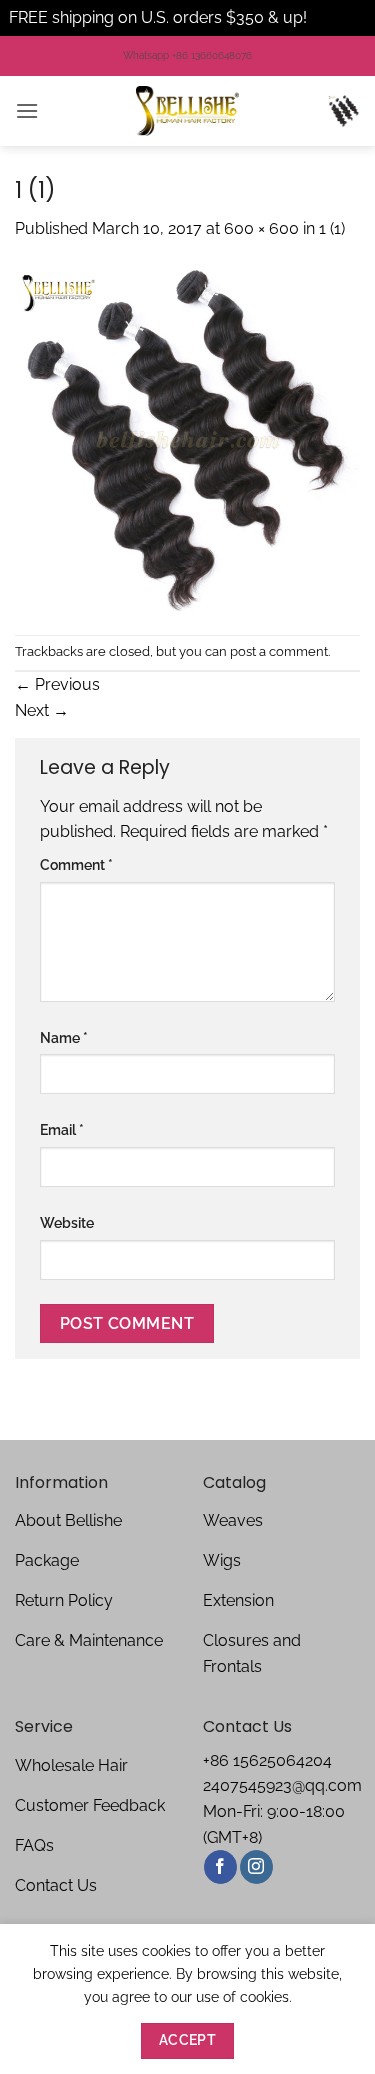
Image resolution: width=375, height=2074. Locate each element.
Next (42, 710)
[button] (27, 110)
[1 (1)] (187, 436)
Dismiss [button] (339, 17)
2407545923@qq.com (282, 1785)
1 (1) (332, 228)
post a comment (279, 651)
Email (62, 1129)
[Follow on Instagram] (256, 1867)
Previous (57, 684)
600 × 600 (261, 228)
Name (64, 1037)
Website (67, 1222)
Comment (76, 864)
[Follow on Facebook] (220, 1867)
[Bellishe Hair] (188, 111)
